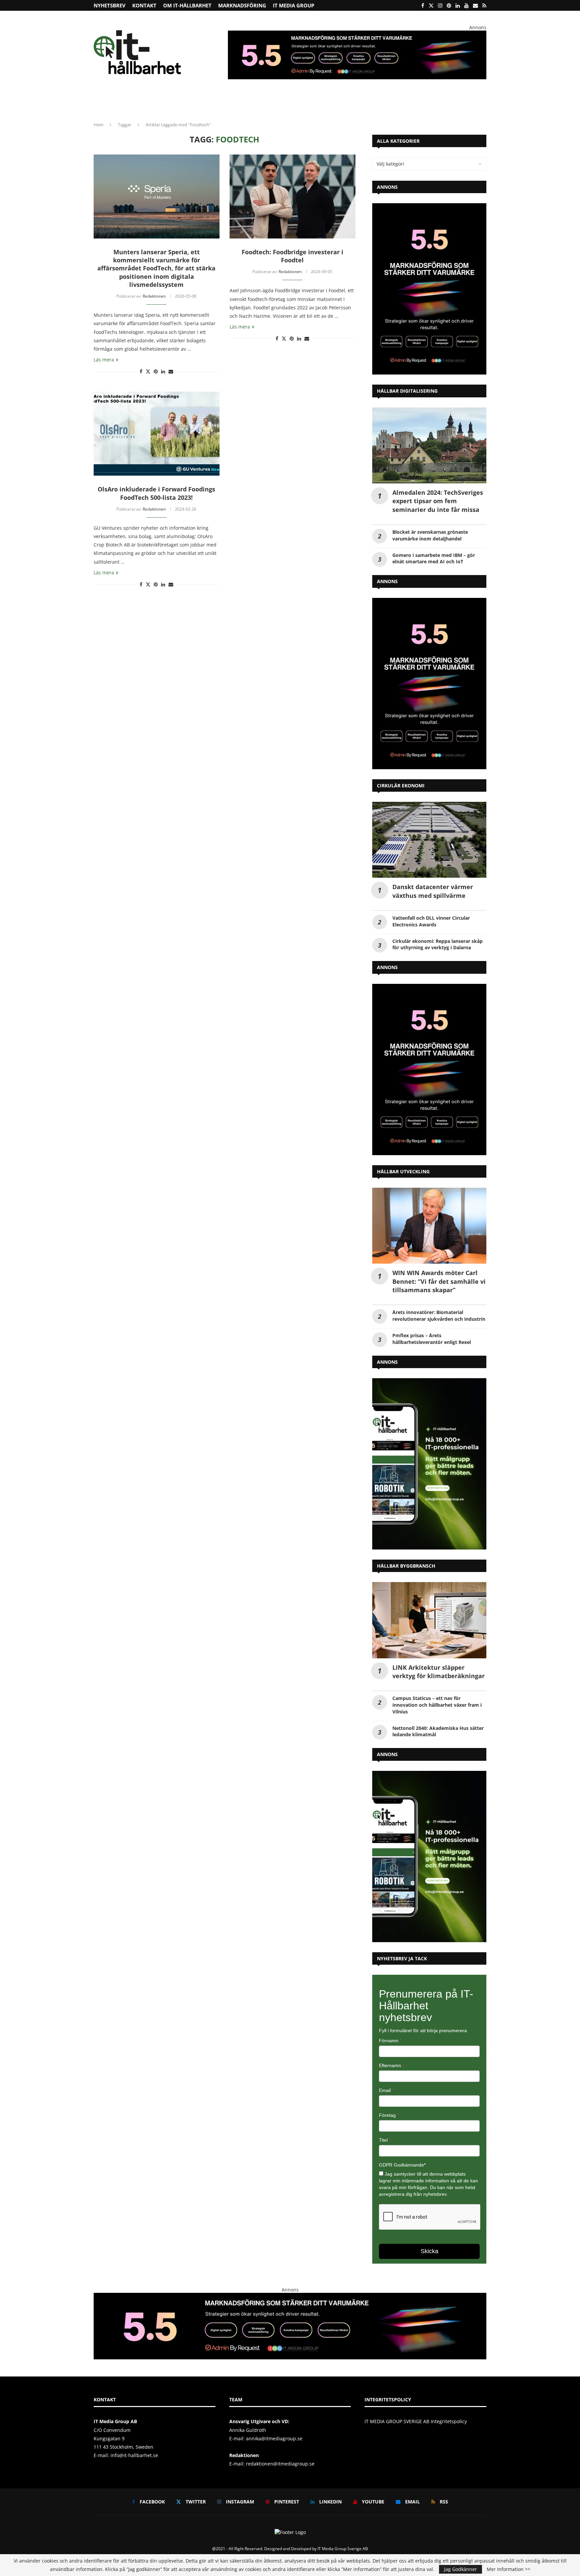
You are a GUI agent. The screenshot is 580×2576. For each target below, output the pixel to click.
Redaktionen (154, 296)
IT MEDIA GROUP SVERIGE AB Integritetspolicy (416, 2421)
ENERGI (239, 102)
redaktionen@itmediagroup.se (280, 2464)
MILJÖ (216, 102)
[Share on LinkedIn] (163, 371)
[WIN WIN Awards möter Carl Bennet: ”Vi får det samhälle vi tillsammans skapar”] (429, 1226)
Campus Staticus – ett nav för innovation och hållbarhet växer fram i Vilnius (437, 1705)
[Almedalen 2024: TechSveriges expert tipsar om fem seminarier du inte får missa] (429, 446)
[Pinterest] (449, 5)
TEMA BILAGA (408, 102)
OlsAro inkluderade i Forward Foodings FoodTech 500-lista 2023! (156, 493)
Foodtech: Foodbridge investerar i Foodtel (293, 256)
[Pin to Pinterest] (156, 371)
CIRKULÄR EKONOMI (175, 102)
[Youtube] (466, 5)
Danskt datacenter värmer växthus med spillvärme (433, 891)
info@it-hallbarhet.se (134, 2455)
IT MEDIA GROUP (294, 5)
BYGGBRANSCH (319, 102)
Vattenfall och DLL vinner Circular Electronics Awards (431, 921)
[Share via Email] (171, 371)
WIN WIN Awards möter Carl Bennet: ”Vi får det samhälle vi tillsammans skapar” (439, 1281)
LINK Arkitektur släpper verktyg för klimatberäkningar (439, 1672)
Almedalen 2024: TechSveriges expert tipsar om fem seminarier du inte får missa (438, 501)
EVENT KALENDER (449, 102)
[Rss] (484, 5)
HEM (103, 102)
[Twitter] (431, 5)
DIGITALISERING (365, 102)
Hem (99, 125)
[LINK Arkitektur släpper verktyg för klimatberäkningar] (429, 1620)
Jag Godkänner (461, 2569)
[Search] (483, 103)
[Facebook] (423, 5)
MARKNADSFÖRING (242, 5)
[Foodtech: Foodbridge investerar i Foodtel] (293, 197)
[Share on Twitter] (148, 371)
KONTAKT (144, 5)
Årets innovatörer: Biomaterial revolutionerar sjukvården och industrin (439, 1316)
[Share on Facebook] (141, 371)
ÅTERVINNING (131, 102)
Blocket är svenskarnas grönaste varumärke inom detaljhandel (430, 535)
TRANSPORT (282, 102)
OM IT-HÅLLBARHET (187, 5)
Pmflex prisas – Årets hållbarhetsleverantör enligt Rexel (432, 1339)
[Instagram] (440, 5)
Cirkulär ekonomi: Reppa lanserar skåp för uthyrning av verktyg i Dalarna (438, 944)
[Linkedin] (458, 5)
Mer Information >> (509, 2569)
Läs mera (104, 360)
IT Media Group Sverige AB (343, 2549)
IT (258, 102)
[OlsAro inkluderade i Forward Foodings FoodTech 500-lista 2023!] (157, 434)
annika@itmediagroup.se (274, 2438)
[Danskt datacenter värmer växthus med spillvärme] (429, 840)
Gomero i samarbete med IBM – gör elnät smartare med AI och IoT (434, 558)
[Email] (475, 5)
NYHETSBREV (110, 5)
